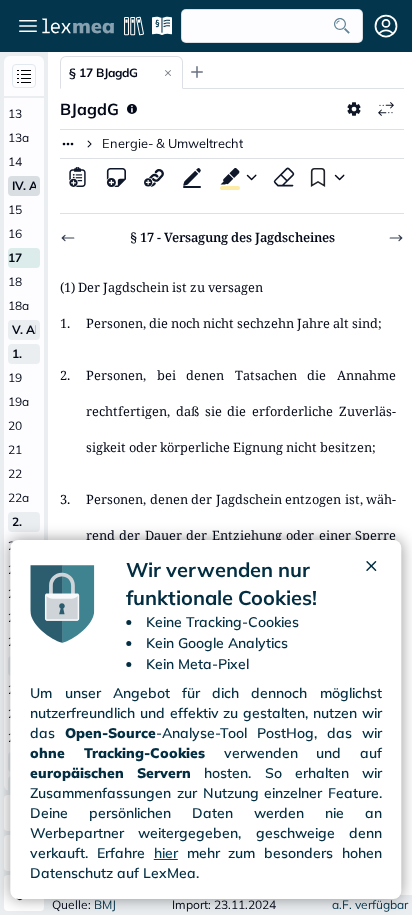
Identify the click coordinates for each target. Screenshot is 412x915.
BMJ (105, 904)
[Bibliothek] (134, 26)
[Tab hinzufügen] (197, 72)
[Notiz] (116, 177)
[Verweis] (154, 177)
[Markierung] (226, 177)
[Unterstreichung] (192, 177)
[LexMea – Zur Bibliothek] (78, 26)
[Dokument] (78, 177)
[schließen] (372, 584)
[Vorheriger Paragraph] (68, 238)
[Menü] (28, 26)
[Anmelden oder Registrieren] (386, 26)
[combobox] (272, 26)
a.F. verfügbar (370, 904)
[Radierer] (284, 177)
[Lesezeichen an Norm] (316, 177)
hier (166, 853)
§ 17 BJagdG (103, 72)
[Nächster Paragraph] (396, 238)
